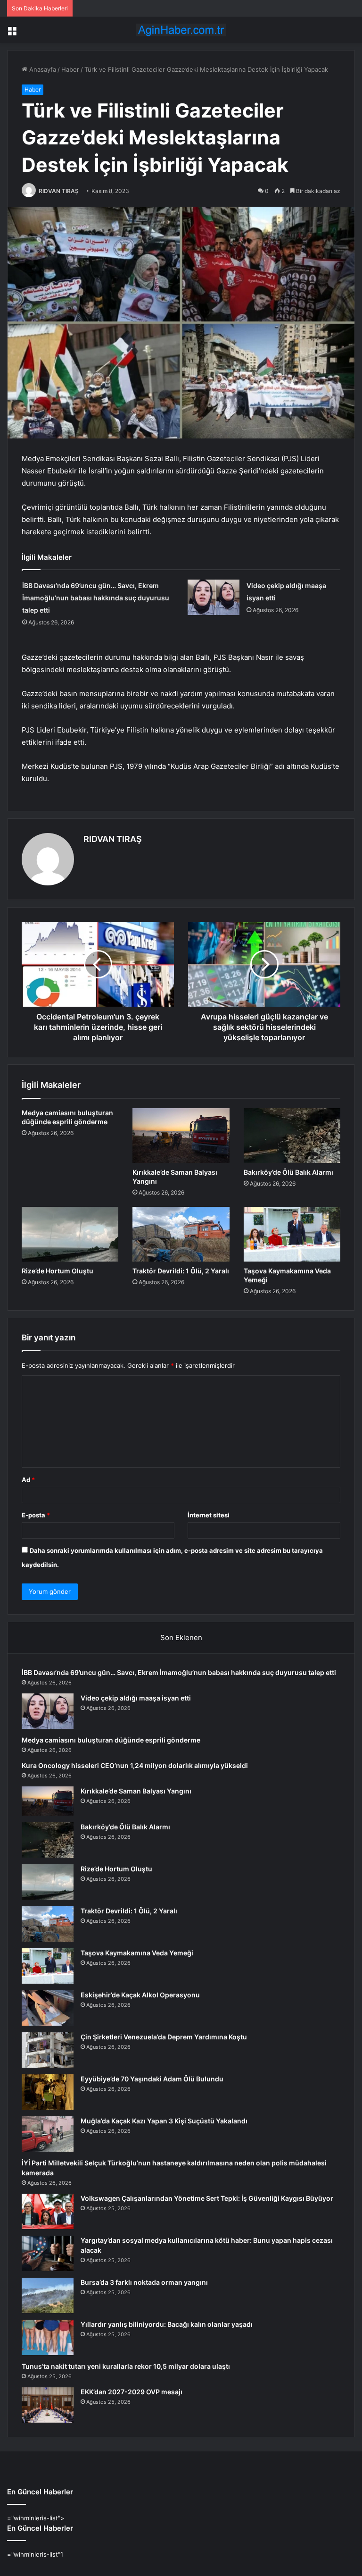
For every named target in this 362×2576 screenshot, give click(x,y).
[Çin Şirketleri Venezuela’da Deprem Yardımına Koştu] (48, 2050)
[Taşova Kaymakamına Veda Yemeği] (292, 1234)
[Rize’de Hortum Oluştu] (70, 1234)
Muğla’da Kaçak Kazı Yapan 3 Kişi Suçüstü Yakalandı (164, 2121)
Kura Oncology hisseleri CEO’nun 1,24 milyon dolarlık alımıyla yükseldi (135, 1765)
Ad (28, 1480)
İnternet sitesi (209, 1515)
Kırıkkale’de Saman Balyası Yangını (136, 1791)
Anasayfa (42, 69)
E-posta (36, 1515)
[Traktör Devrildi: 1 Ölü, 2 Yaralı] (181, 1234)
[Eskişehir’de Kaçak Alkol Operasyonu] (48, 2008)
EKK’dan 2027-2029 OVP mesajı (132, 2392)
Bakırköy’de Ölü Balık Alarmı (288, 1172)
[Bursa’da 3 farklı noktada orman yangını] (48, 2295)
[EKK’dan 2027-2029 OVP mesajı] (48, 2405)
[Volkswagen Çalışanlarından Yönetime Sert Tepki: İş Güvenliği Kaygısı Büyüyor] (48, 2211)
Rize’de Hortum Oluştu (58, 1271)
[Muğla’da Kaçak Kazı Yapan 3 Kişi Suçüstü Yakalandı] (48, 2134)
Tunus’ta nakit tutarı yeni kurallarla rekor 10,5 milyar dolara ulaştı (126, 2366)
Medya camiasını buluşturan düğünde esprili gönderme (111, 1740)
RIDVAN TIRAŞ (59, 191)
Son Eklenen (181, 1637)
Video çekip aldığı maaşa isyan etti (136, 1698)
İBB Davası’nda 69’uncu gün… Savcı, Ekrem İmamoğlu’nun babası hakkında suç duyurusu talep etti (96, 598)
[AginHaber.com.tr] (181, 30)
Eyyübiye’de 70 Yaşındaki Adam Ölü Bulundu (152, 2079)
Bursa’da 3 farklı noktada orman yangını (144, 2282)
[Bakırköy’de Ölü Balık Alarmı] (292, 1136)
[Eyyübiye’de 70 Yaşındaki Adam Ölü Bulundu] (48, 2092)
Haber (70, 69)
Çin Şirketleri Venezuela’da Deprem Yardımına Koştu (164, 2037)
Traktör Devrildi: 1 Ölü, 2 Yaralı (181, 1271)
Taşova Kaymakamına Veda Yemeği (137, 1953)
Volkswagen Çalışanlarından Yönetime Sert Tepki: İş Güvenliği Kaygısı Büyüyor (207, 2198)
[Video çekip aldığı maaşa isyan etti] (214, 597)
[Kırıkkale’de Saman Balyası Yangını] (181, 1136)
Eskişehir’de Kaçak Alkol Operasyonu (140, 1995)
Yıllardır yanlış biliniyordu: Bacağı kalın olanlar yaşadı (167, 2324)
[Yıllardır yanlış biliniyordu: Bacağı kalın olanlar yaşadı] (48, 2337)
